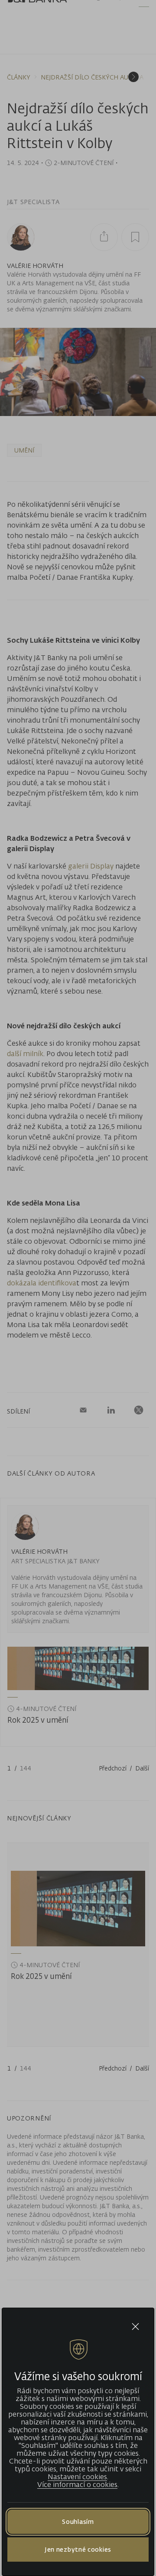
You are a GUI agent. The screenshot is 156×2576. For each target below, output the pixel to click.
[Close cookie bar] (135, 2327)
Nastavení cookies (77, 2477)
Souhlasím (78, 2522)
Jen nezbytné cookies (78, 2549)
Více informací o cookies (77, 2484)
